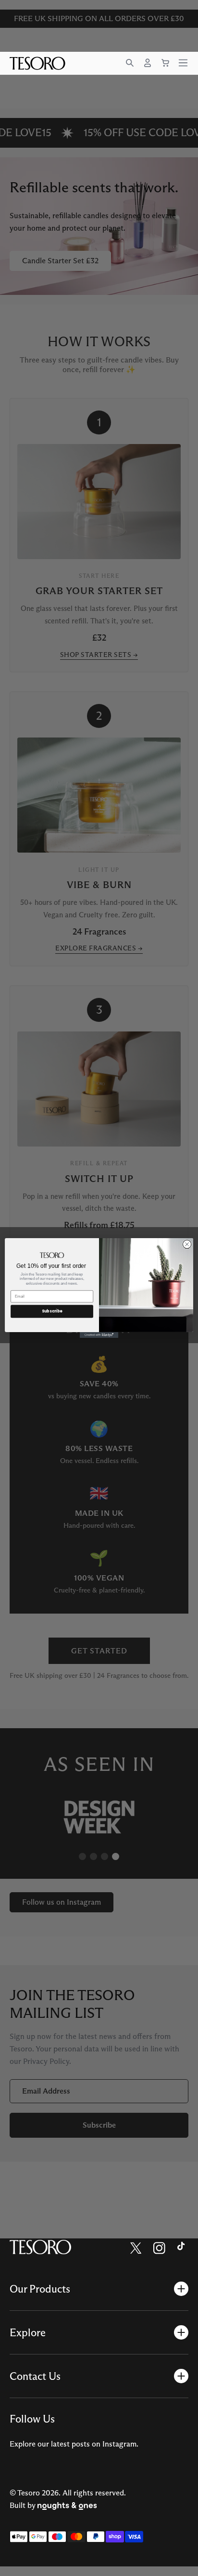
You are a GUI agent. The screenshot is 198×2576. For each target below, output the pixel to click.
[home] (40, 2248)
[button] (130, 63)
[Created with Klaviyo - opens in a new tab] (99, 1335)
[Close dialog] (187, 1244)
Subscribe (52, 1311)
